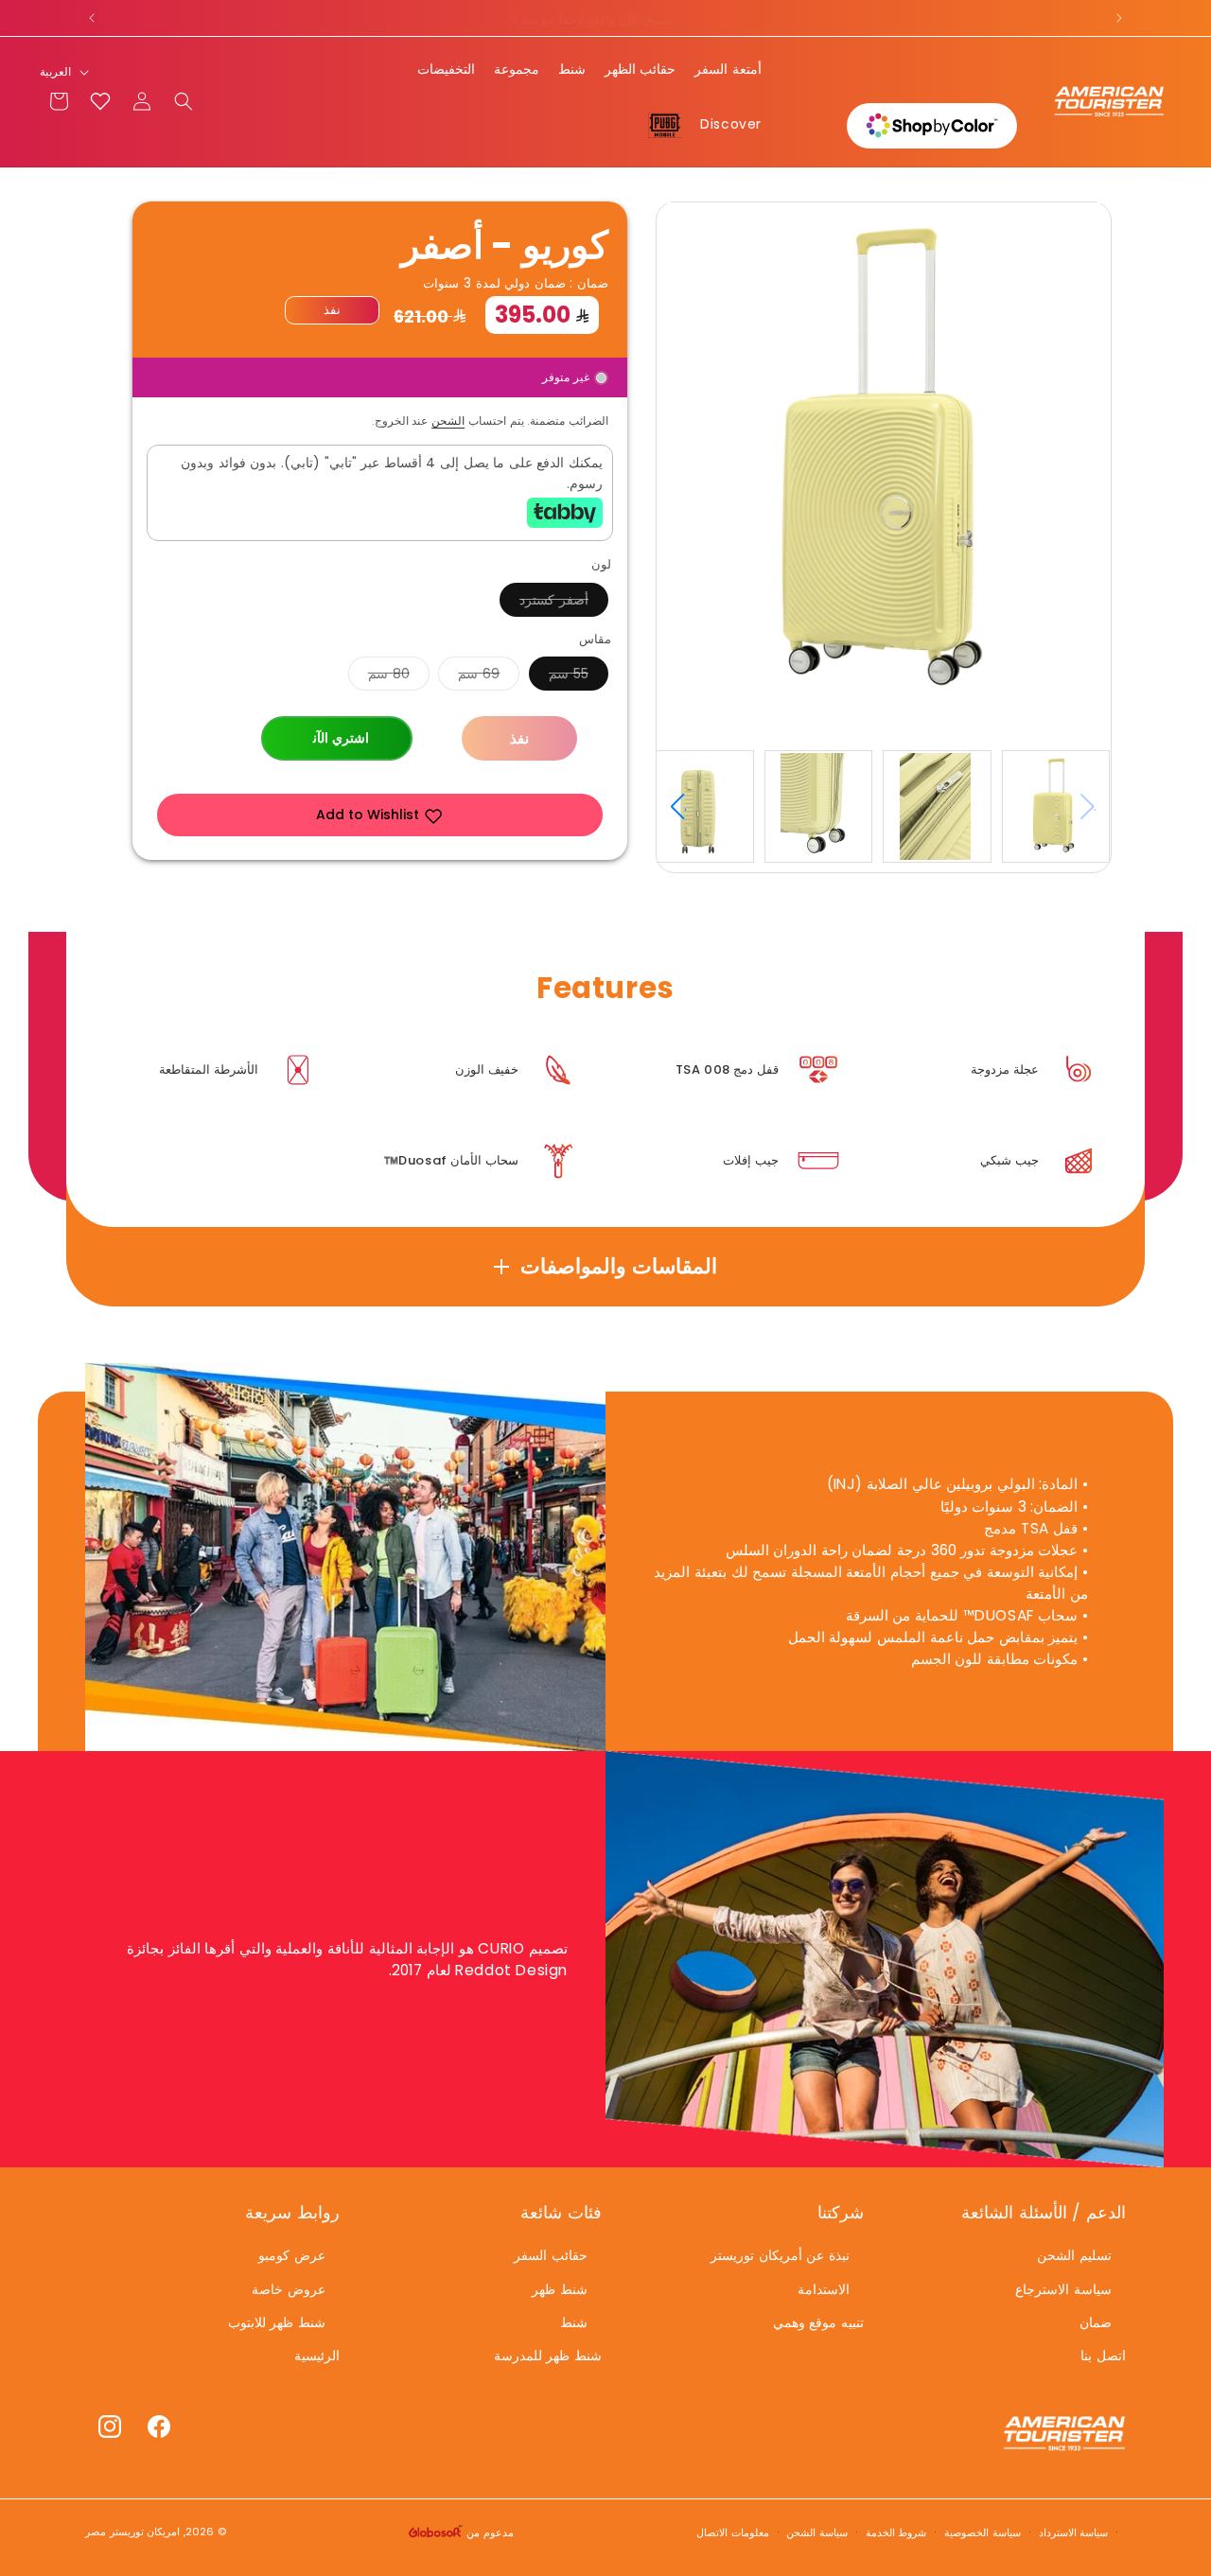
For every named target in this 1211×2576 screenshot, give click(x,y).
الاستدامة (824, 2289)
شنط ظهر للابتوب (277, 2322)
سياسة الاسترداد (1074, 2532)
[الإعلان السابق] (92, 18)
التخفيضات (446, 69)
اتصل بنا (1103, 2356)
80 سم (379, 677)
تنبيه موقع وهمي (818, 2322)
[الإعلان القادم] (1119, 18)
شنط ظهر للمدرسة (548, 2356)
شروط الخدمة (896, 2532)
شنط (572, 69)
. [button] (686, 806)
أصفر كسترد (544, 603)
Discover (731, 124)
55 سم (559, 677)
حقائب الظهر (641, 69)
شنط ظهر (560, 2289)
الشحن (448, 421)
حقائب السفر (551, 2256)
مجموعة (517, 69)
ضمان (1096, 2322)
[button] (184, 101)
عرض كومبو (292, 2256)
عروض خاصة (289, 2289)
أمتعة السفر (728, 69)
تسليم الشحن (1074, 2256)
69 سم (469, 677)
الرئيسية (317, 2356)
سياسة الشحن (817, 2532)
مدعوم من (488, 2532)
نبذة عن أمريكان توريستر (780, 2256)
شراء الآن (337, 738)
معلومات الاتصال (733, 2532)
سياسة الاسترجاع (1063, 2289)
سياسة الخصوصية (983, 2532)
